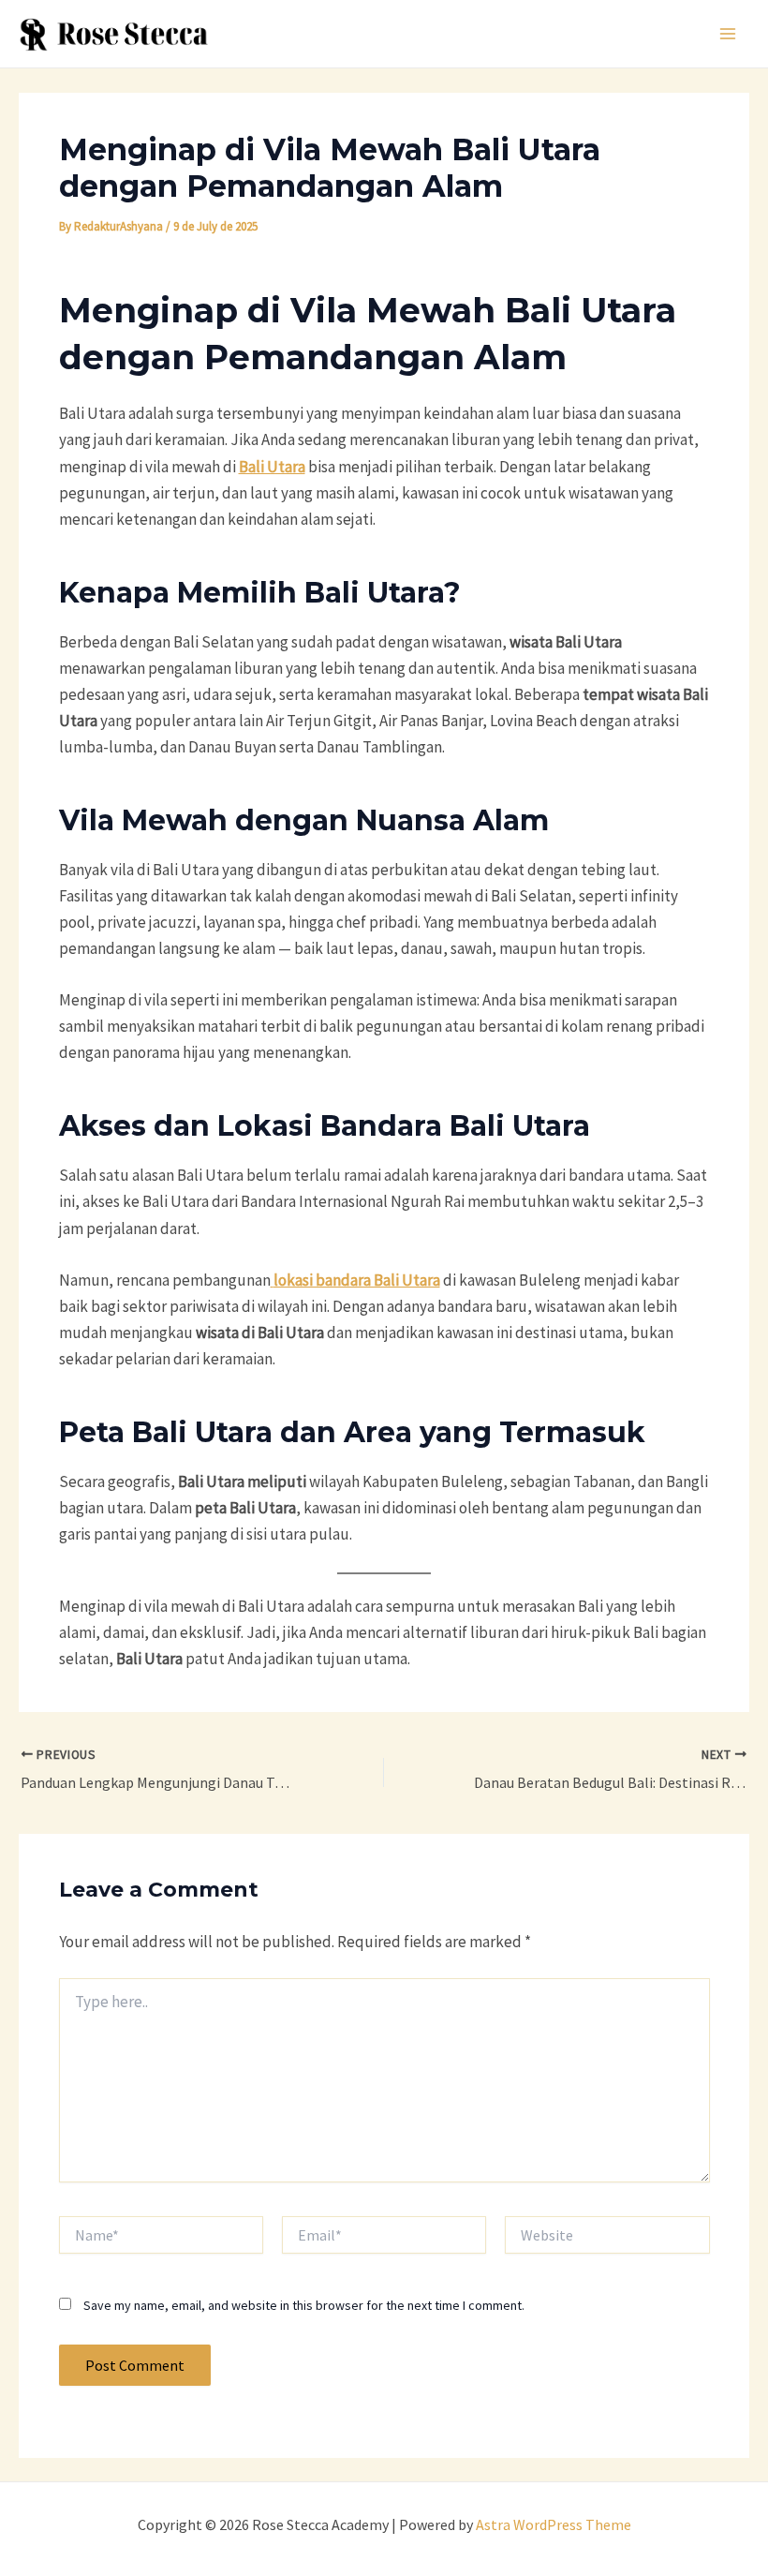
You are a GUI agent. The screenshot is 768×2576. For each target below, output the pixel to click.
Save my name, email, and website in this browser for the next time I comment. (304, 2305)
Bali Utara (272, 467)
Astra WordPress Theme (554, 2524)
